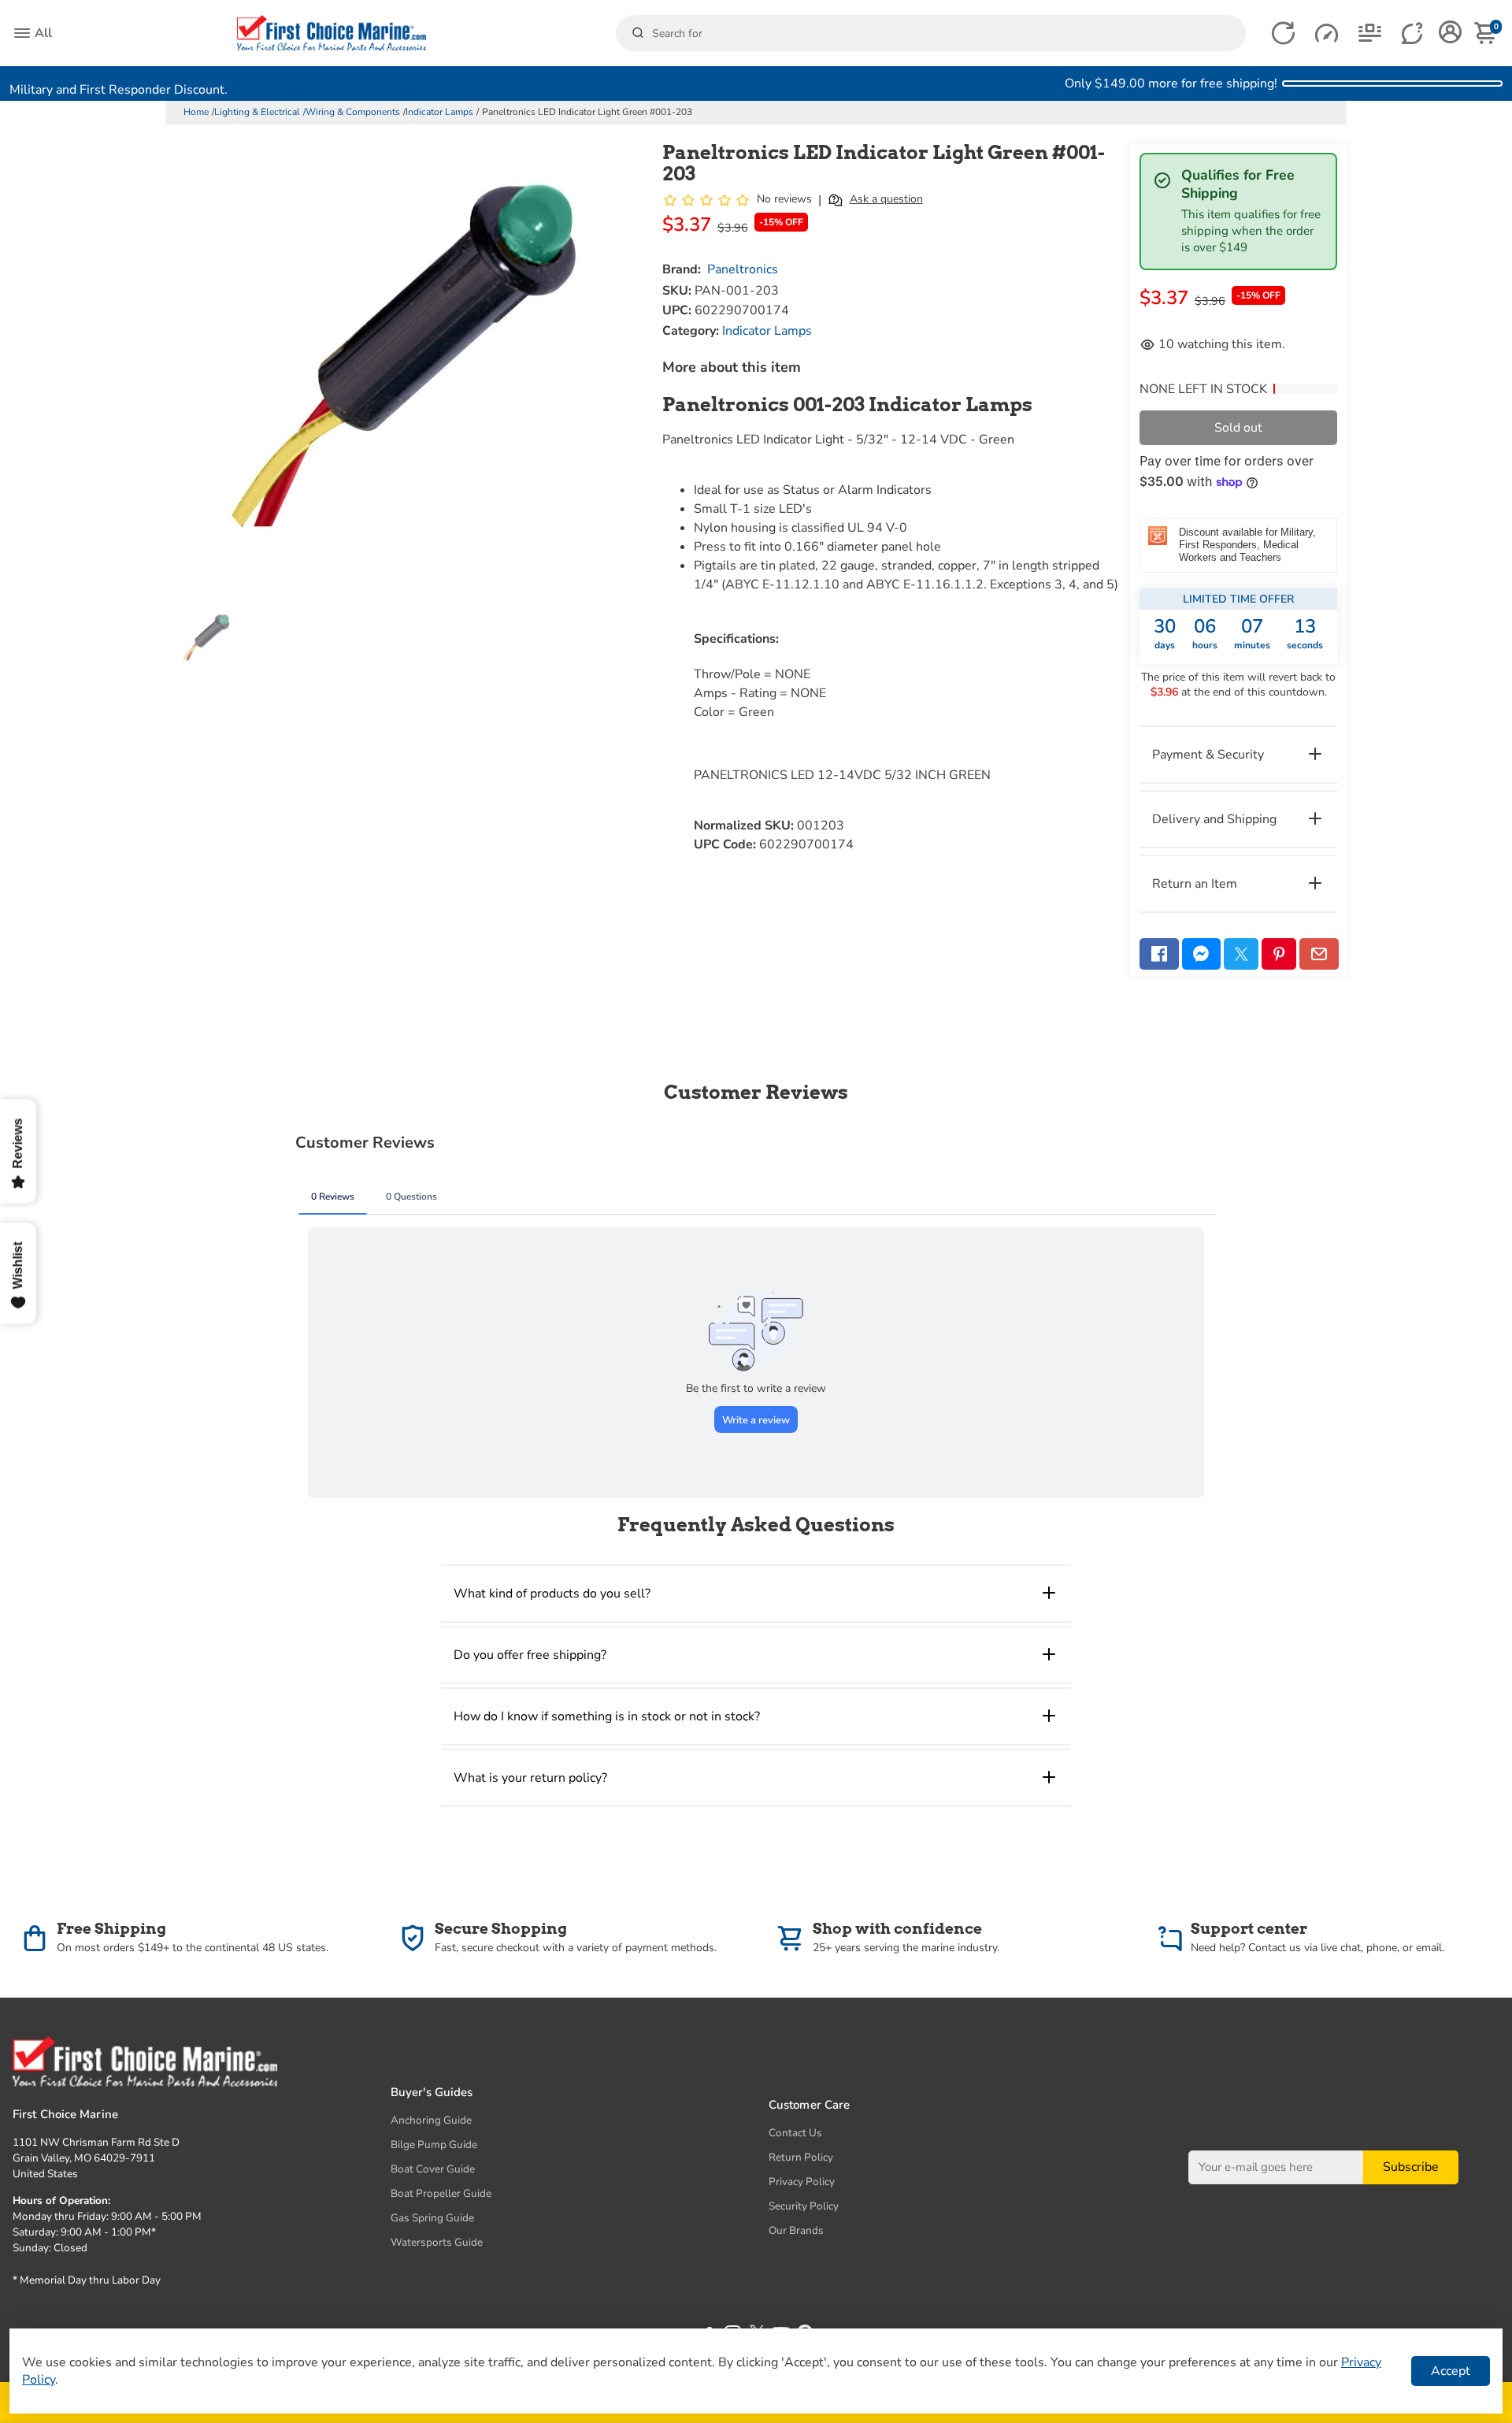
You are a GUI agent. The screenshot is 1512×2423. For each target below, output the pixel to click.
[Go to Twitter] (1241, 954)
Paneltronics (743, 269)
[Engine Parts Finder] (1327, 33)
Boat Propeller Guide (441, 2193)
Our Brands (796, 2230)
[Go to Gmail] (1319, 954)
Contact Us (795, 2133)
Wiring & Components (353, 112)
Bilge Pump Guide (434, 2145)
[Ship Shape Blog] (1370, 33)
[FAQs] (1413, 33)
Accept (1451, 2371)
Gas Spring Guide (432, 2218)
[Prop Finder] (1283, 33)
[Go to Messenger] (1202, 954)
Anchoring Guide (431, 2120)
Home (196, 112)
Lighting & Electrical (257, 112)
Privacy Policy (802, 2182)
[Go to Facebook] (1159, 954)
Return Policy (801, 2157)
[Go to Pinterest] (1279, 954)
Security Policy (804, 2206)
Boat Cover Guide (433, 2169)
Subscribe (1411, 2167)
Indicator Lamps (439, 112)
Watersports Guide (437, 2242)
